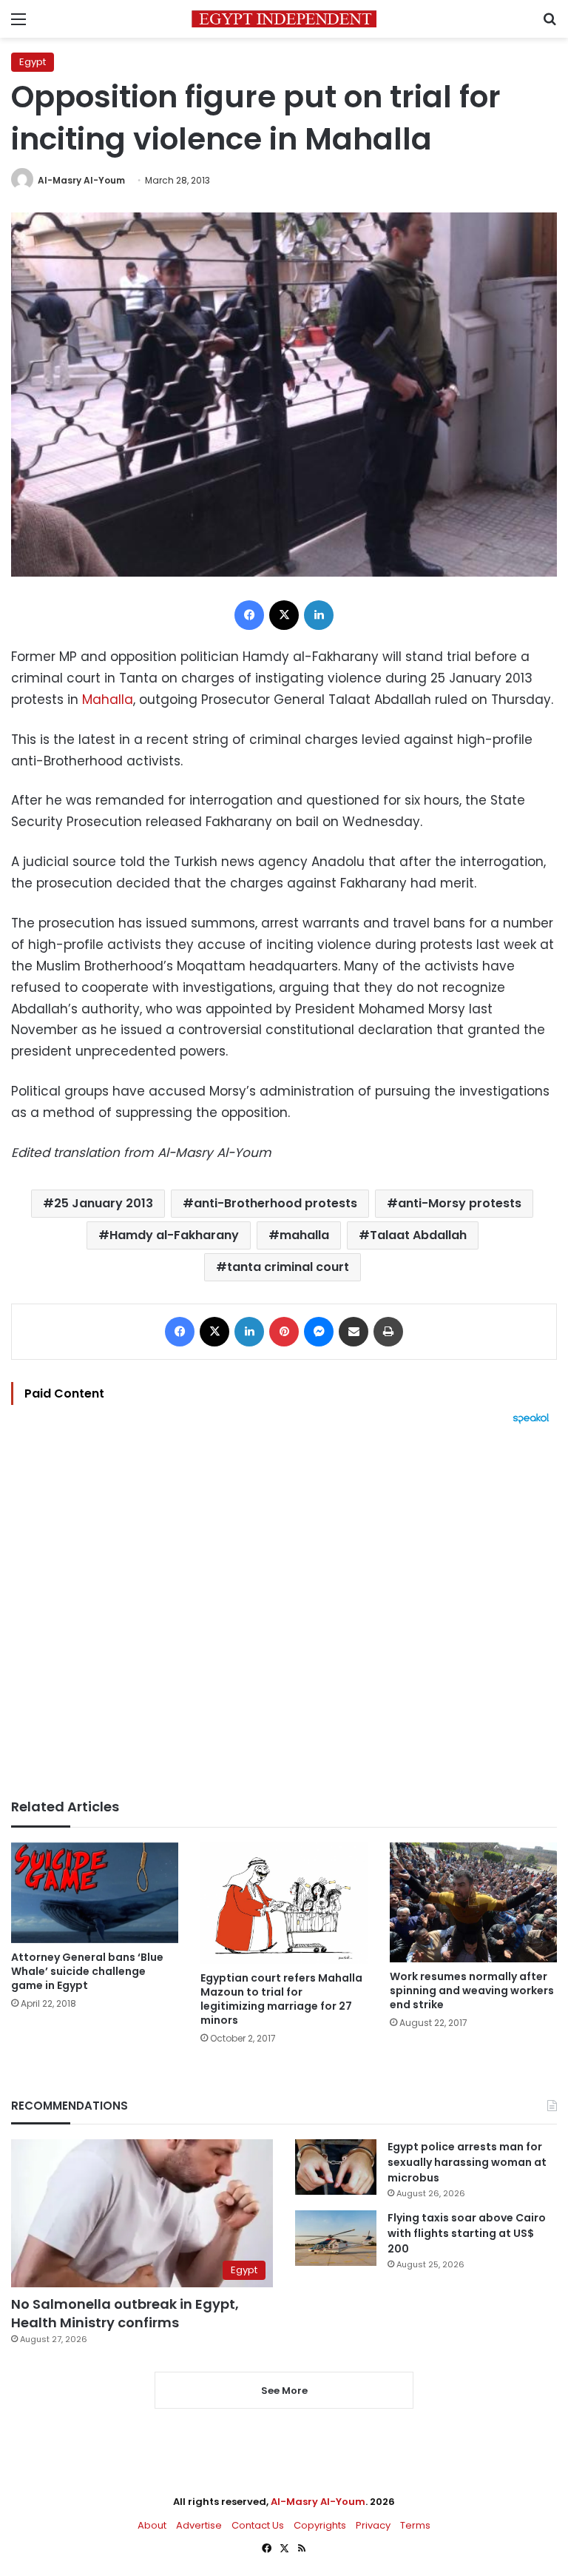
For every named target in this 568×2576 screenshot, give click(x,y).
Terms (415, 2525)
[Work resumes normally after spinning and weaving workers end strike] (473, 1903)
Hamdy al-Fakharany (174, 1235)
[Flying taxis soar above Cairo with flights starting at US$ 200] (336, 2238)
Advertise (199, 2525)
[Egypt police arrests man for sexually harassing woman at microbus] (336, 2167)
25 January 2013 (104, 1203)
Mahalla (108, 700)
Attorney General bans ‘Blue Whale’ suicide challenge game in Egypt (87, 1971)
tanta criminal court (288, 1267)
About (152, 2525)
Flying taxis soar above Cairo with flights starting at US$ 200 (467, 2233)
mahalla (304, 1235)
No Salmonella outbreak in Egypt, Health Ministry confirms (125, 2313)
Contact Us (258, 2525)
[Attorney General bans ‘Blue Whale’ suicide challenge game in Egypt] (95, 1893)
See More (284, 2391)
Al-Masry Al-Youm (81, 180)
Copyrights (320, 2525)
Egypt (33, 62)
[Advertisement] (284, 1611)
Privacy (373, 2525)
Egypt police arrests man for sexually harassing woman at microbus (467, 2162)
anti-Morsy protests (460, 1203)
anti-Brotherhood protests (275, 1203)
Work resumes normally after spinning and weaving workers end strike (472, 1990)
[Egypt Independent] (284, 19)
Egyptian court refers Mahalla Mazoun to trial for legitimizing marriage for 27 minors (281, 1999)
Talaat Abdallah (418, 1235)
